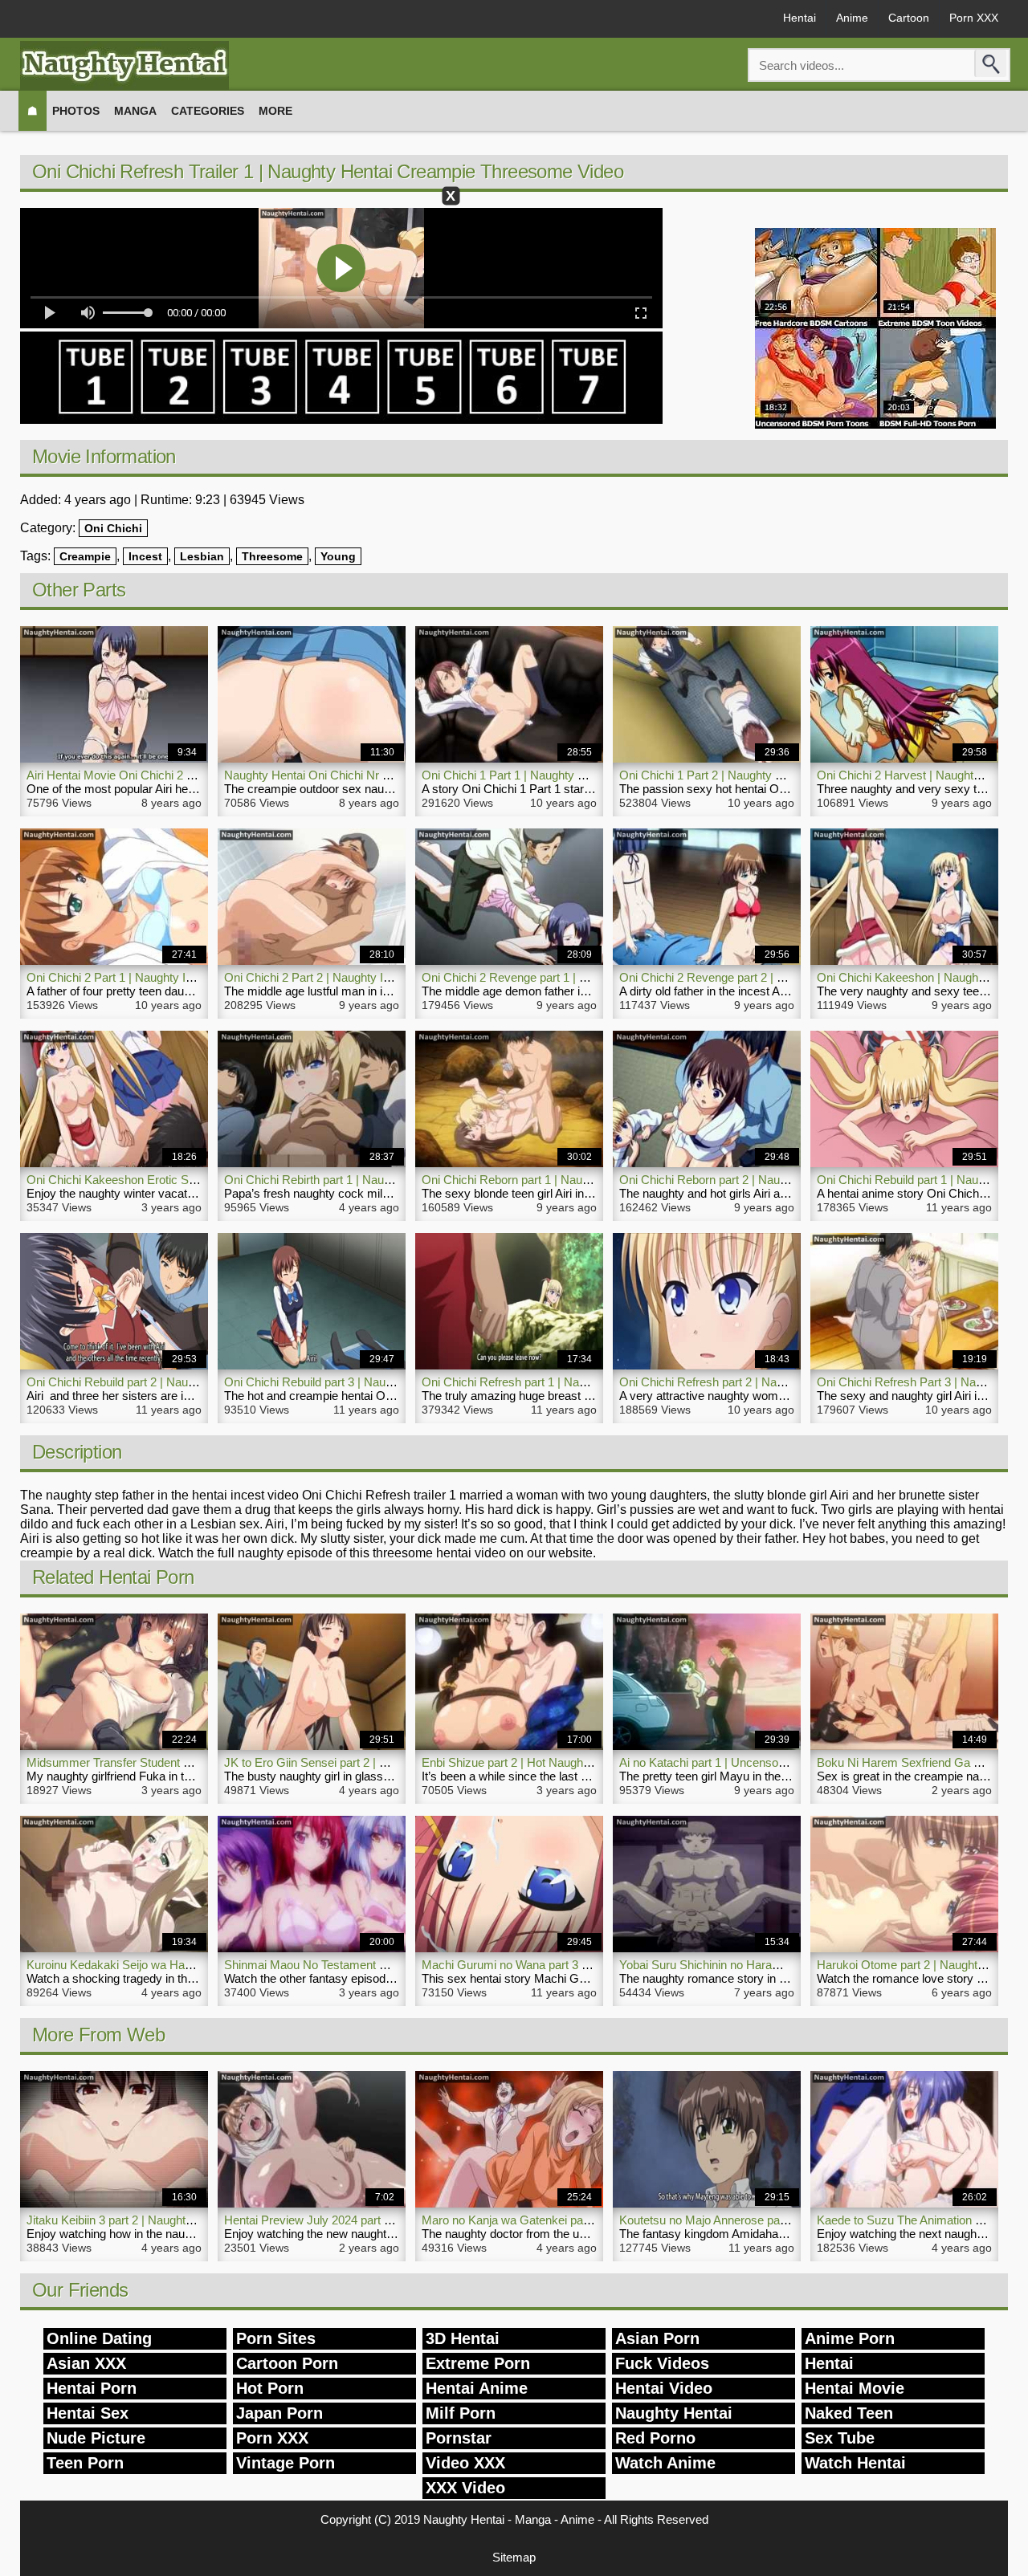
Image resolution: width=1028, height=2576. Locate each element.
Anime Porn (850, 2338)
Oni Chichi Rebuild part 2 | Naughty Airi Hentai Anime (165, 1382)
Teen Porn (85, 2463)
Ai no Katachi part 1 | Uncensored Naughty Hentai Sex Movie (779, 1762)
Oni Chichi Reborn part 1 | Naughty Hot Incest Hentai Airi (570, 1180)
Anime (852, 18)
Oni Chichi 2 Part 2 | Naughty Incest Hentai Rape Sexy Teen (381, 977)
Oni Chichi (113, 528)
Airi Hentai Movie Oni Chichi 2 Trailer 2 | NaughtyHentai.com (184, 775)
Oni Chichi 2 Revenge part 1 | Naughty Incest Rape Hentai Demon (595, 977)
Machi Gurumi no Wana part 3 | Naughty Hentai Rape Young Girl (590, 1965)
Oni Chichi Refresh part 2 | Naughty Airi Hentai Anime (759, 1382)
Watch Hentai (855, 2463)
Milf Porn (461, 2413)
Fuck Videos (662, 2363)
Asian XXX (86, 2363)
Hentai (800, 18)
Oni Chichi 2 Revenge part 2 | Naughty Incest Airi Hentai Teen (780, 977)
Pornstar (459, 2438)
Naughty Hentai (674, 2413)
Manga (135, 111)
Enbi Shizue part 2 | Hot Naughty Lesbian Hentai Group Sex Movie (596, 1762)
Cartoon (909, 18)
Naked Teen (849, 2413)
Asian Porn (657, 2338)
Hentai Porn (92, 2388)
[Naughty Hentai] (124, 65)
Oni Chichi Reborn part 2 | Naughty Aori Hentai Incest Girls (773, 1180)
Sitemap (514, 2557)
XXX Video (465, 2488)
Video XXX (465, 2463)
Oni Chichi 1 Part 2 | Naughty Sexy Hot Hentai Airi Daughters (779, 775)
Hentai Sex (88, 2413)
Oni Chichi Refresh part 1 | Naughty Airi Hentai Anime (561, 1382)
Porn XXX (974, 18)
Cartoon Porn (287, 2363)
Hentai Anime (477, 2388)
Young (338, 556)
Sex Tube (840, 2438)
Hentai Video (664, 2388)
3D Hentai (463, 2338)
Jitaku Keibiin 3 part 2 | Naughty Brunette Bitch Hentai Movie (184, 2220)
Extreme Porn (478, 2363)
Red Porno (655, 2438)
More (275, 111)
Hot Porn (270, 2388)
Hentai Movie (855, 2388)
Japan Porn (279, 2413)
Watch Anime (665, 2463)
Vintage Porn (286, 2463)
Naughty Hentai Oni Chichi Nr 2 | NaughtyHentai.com (363, 775)
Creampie (85, 556)
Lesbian (202, 556)
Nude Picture (96, 2438)
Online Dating (99, 2338)
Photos (76, 111)
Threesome (272, 556)
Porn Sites (276, 2338)
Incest (145, 556)
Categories (208, 111)
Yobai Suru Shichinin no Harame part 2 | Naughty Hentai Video (782, 1965)
